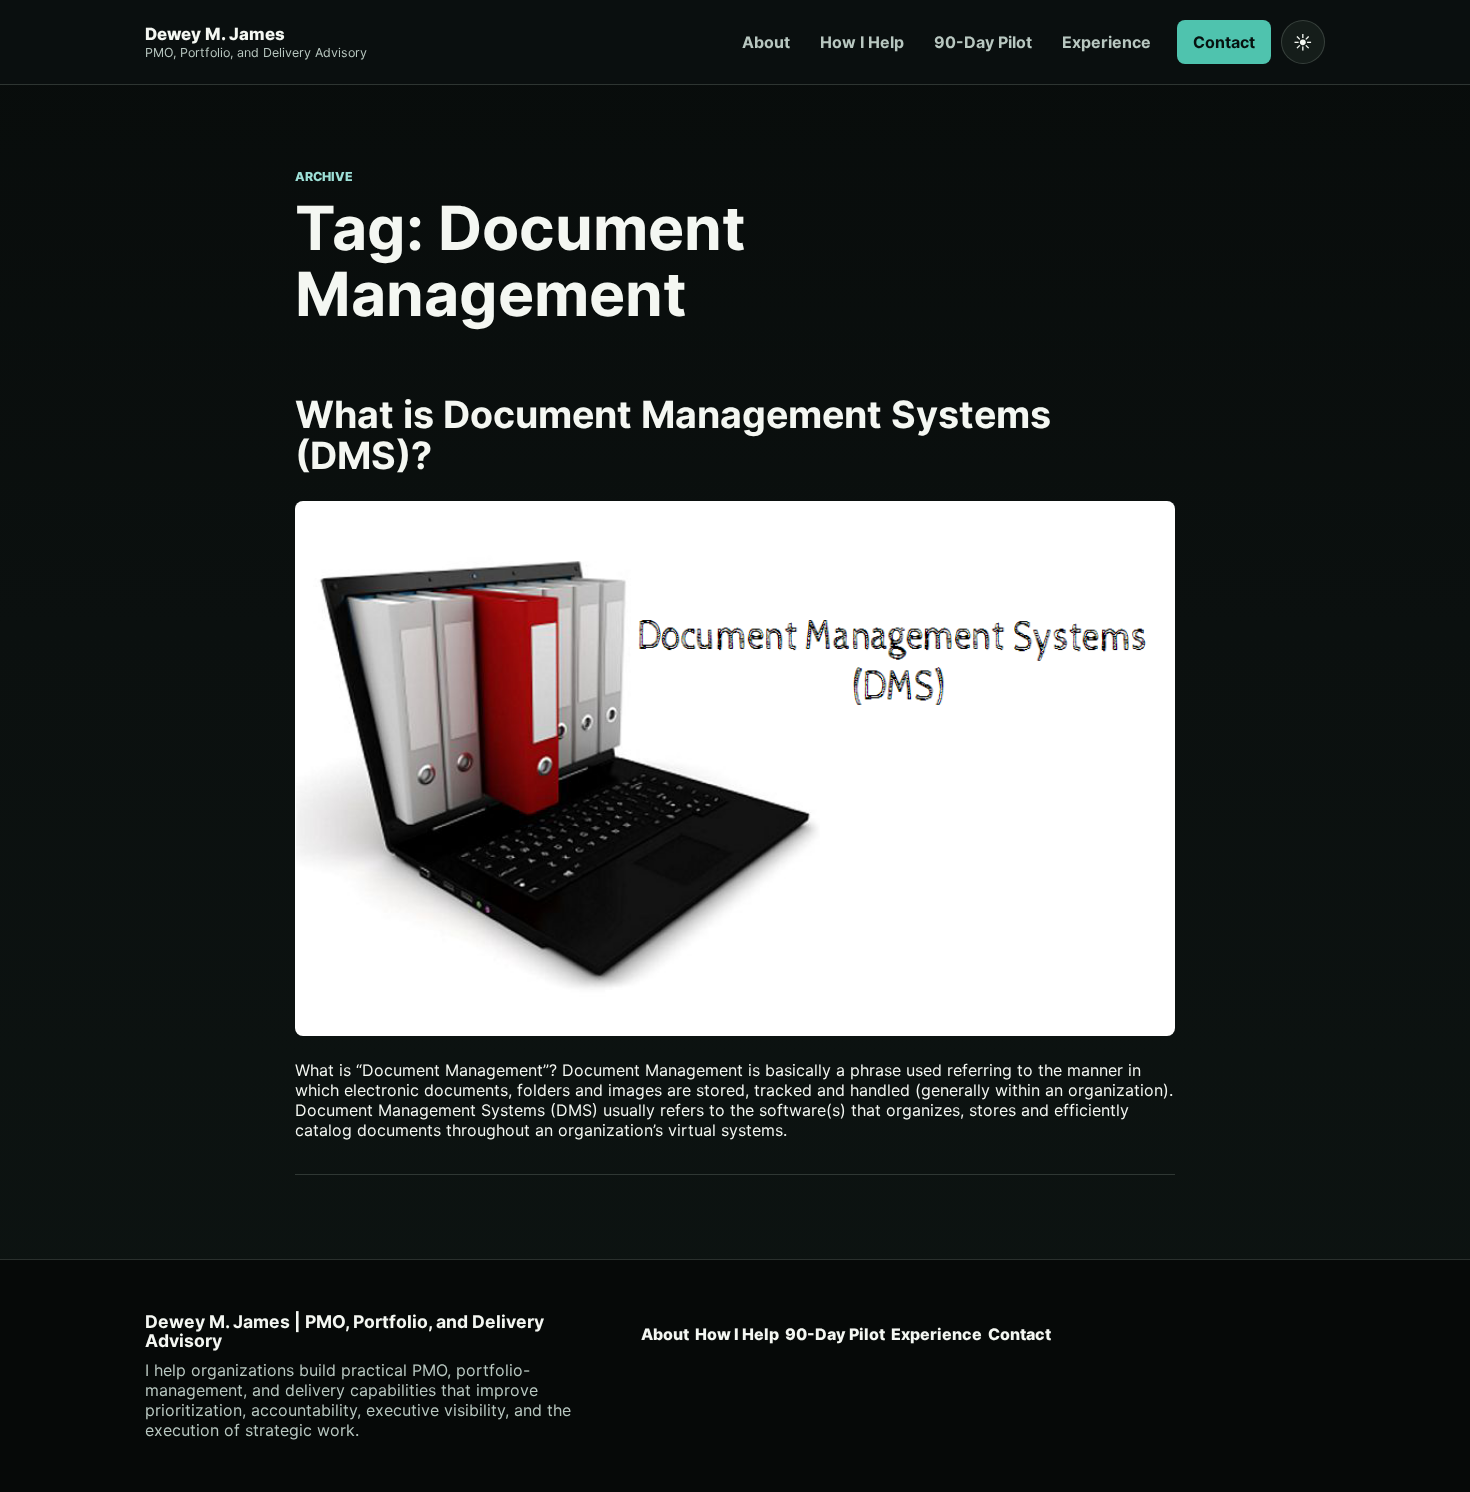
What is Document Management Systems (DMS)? (673, 435)
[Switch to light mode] (1303, 42)
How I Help (862, 42)
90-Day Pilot (983, 42)
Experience (1106, 42)
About (766, 42)
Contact (1224, 42)
